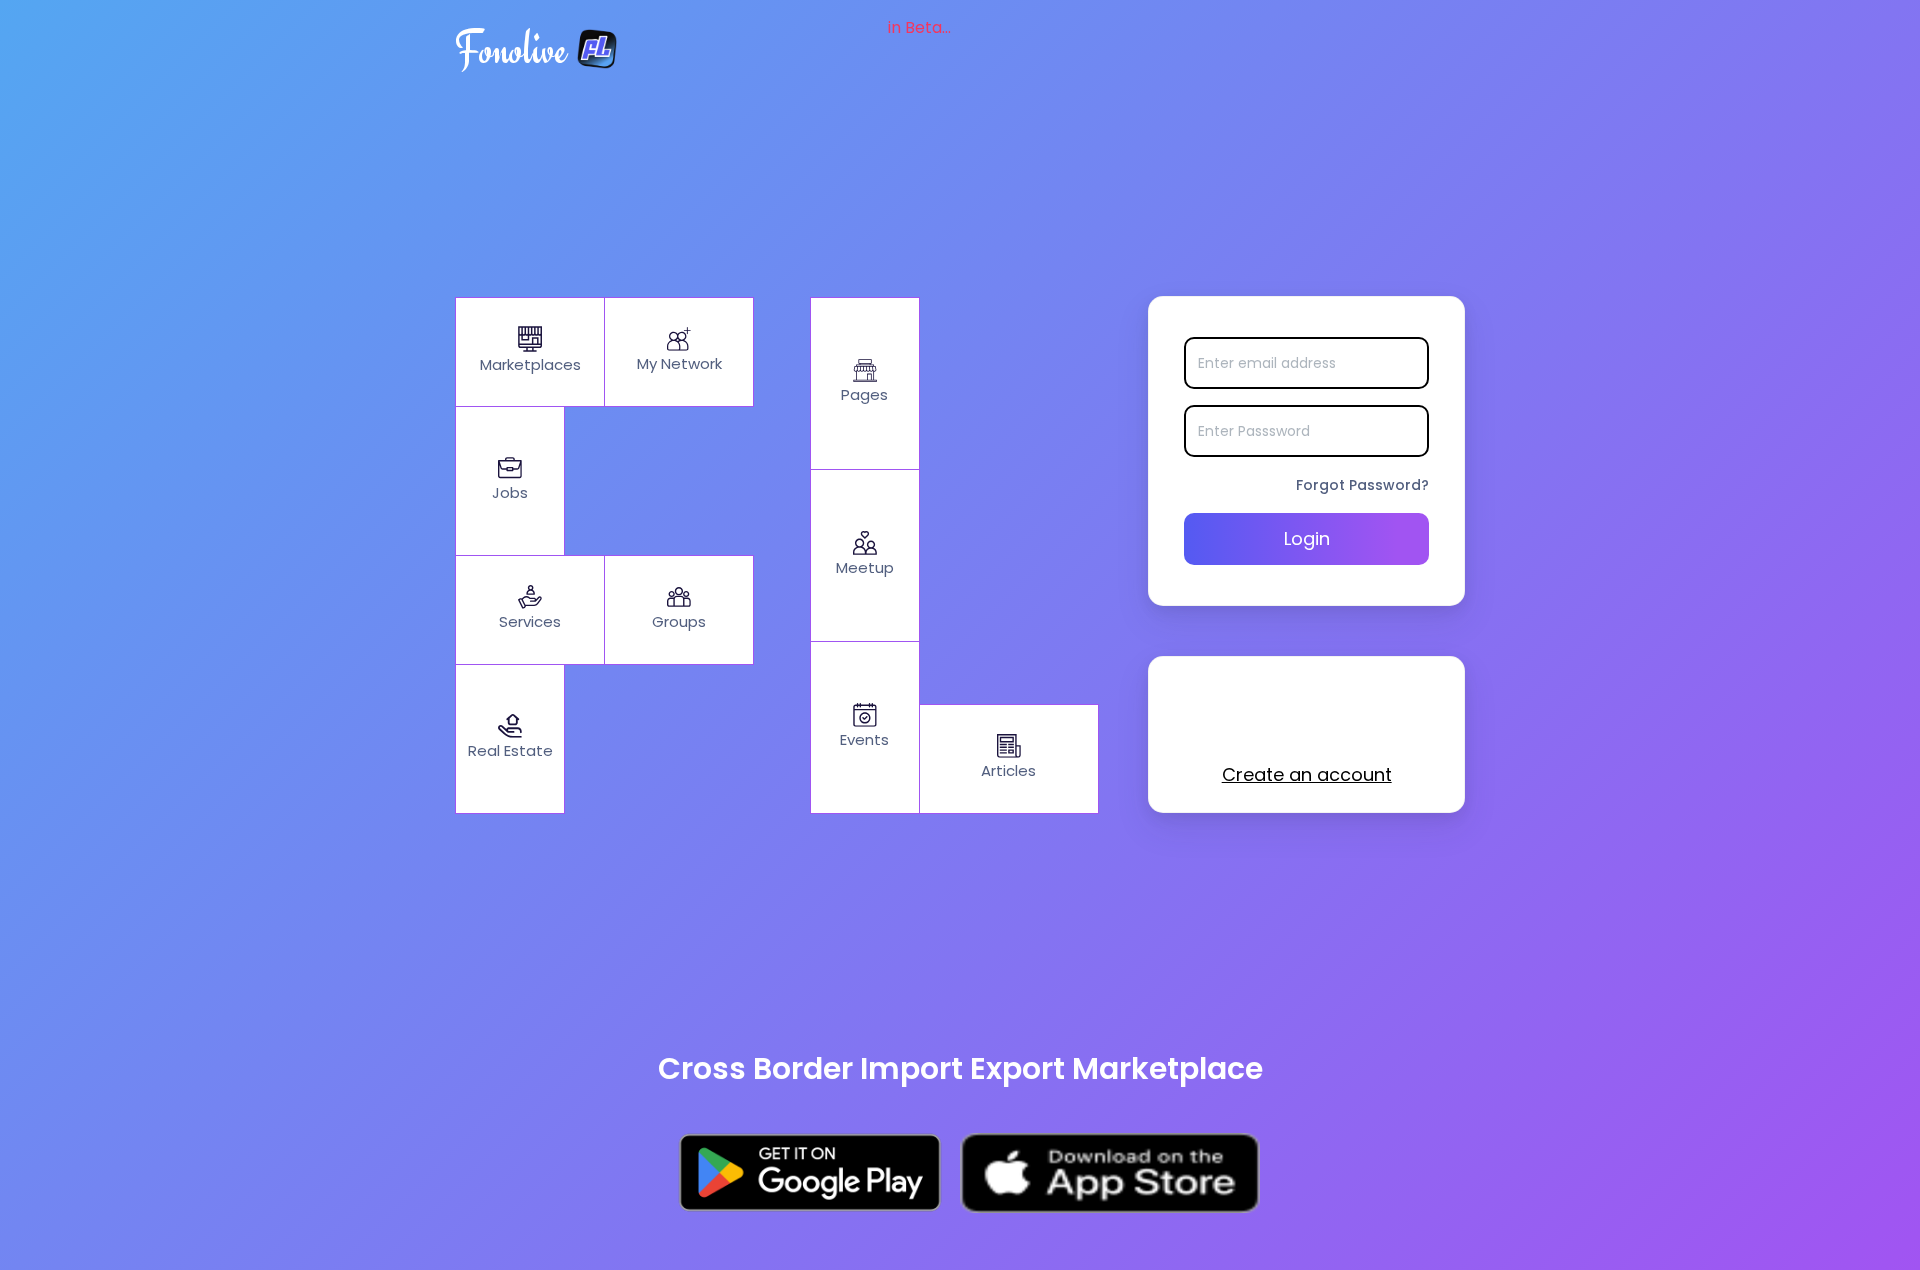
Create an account (1307, 774)
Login (1307, 538)
